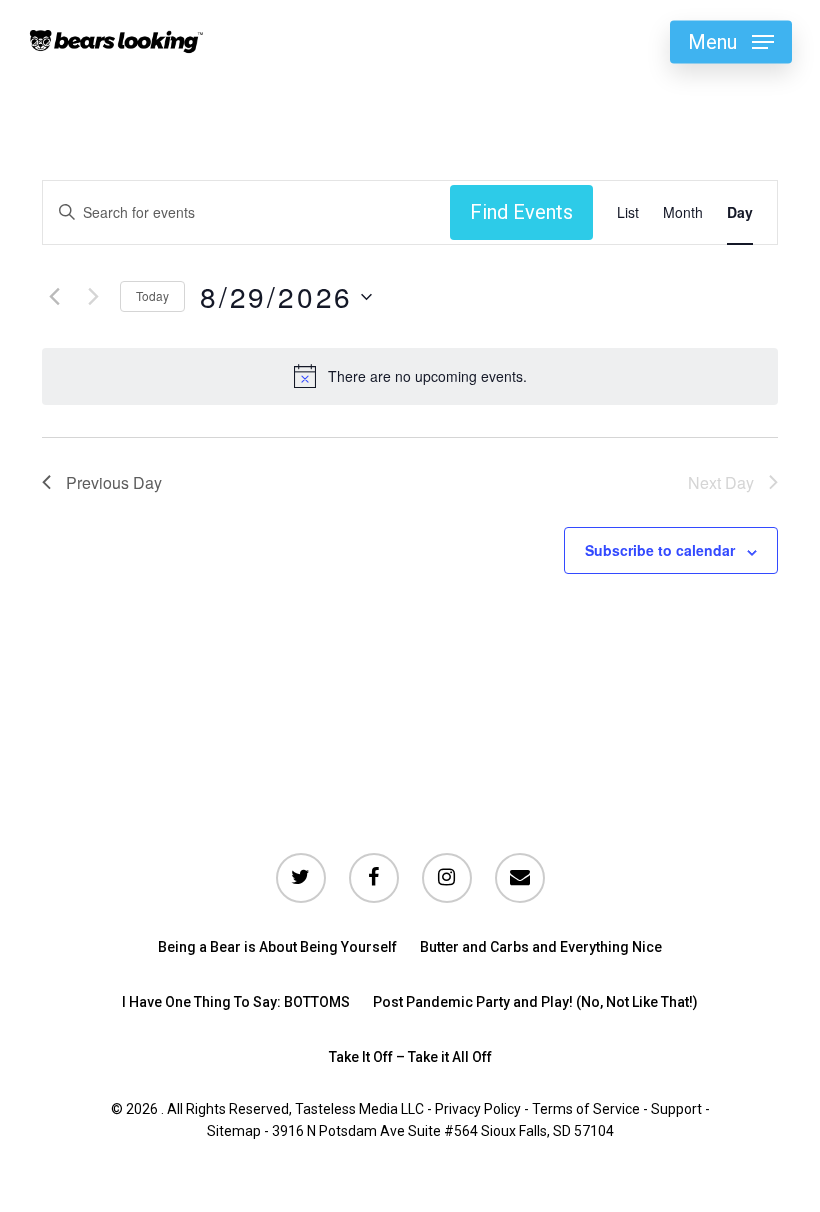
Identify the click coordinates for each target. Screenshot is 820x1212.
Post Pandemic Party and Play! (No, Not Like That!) (535, 1002)
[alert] (427, 376)
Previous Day (114, 482)
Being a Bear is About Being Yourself (277, 947)
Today (152, 295)
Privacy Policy (478, 1109)
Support (676, 1109)
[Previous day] (54, 297)
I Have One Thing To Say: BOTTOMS (236, 1002)
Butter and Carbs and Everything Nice (541, 947)
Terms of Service (586, 1109)
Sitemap (234, 1131)
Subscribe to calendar (660, 550)
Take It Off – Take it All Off (410, 1057)
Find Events (521, 212)
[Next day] (93, 297)
